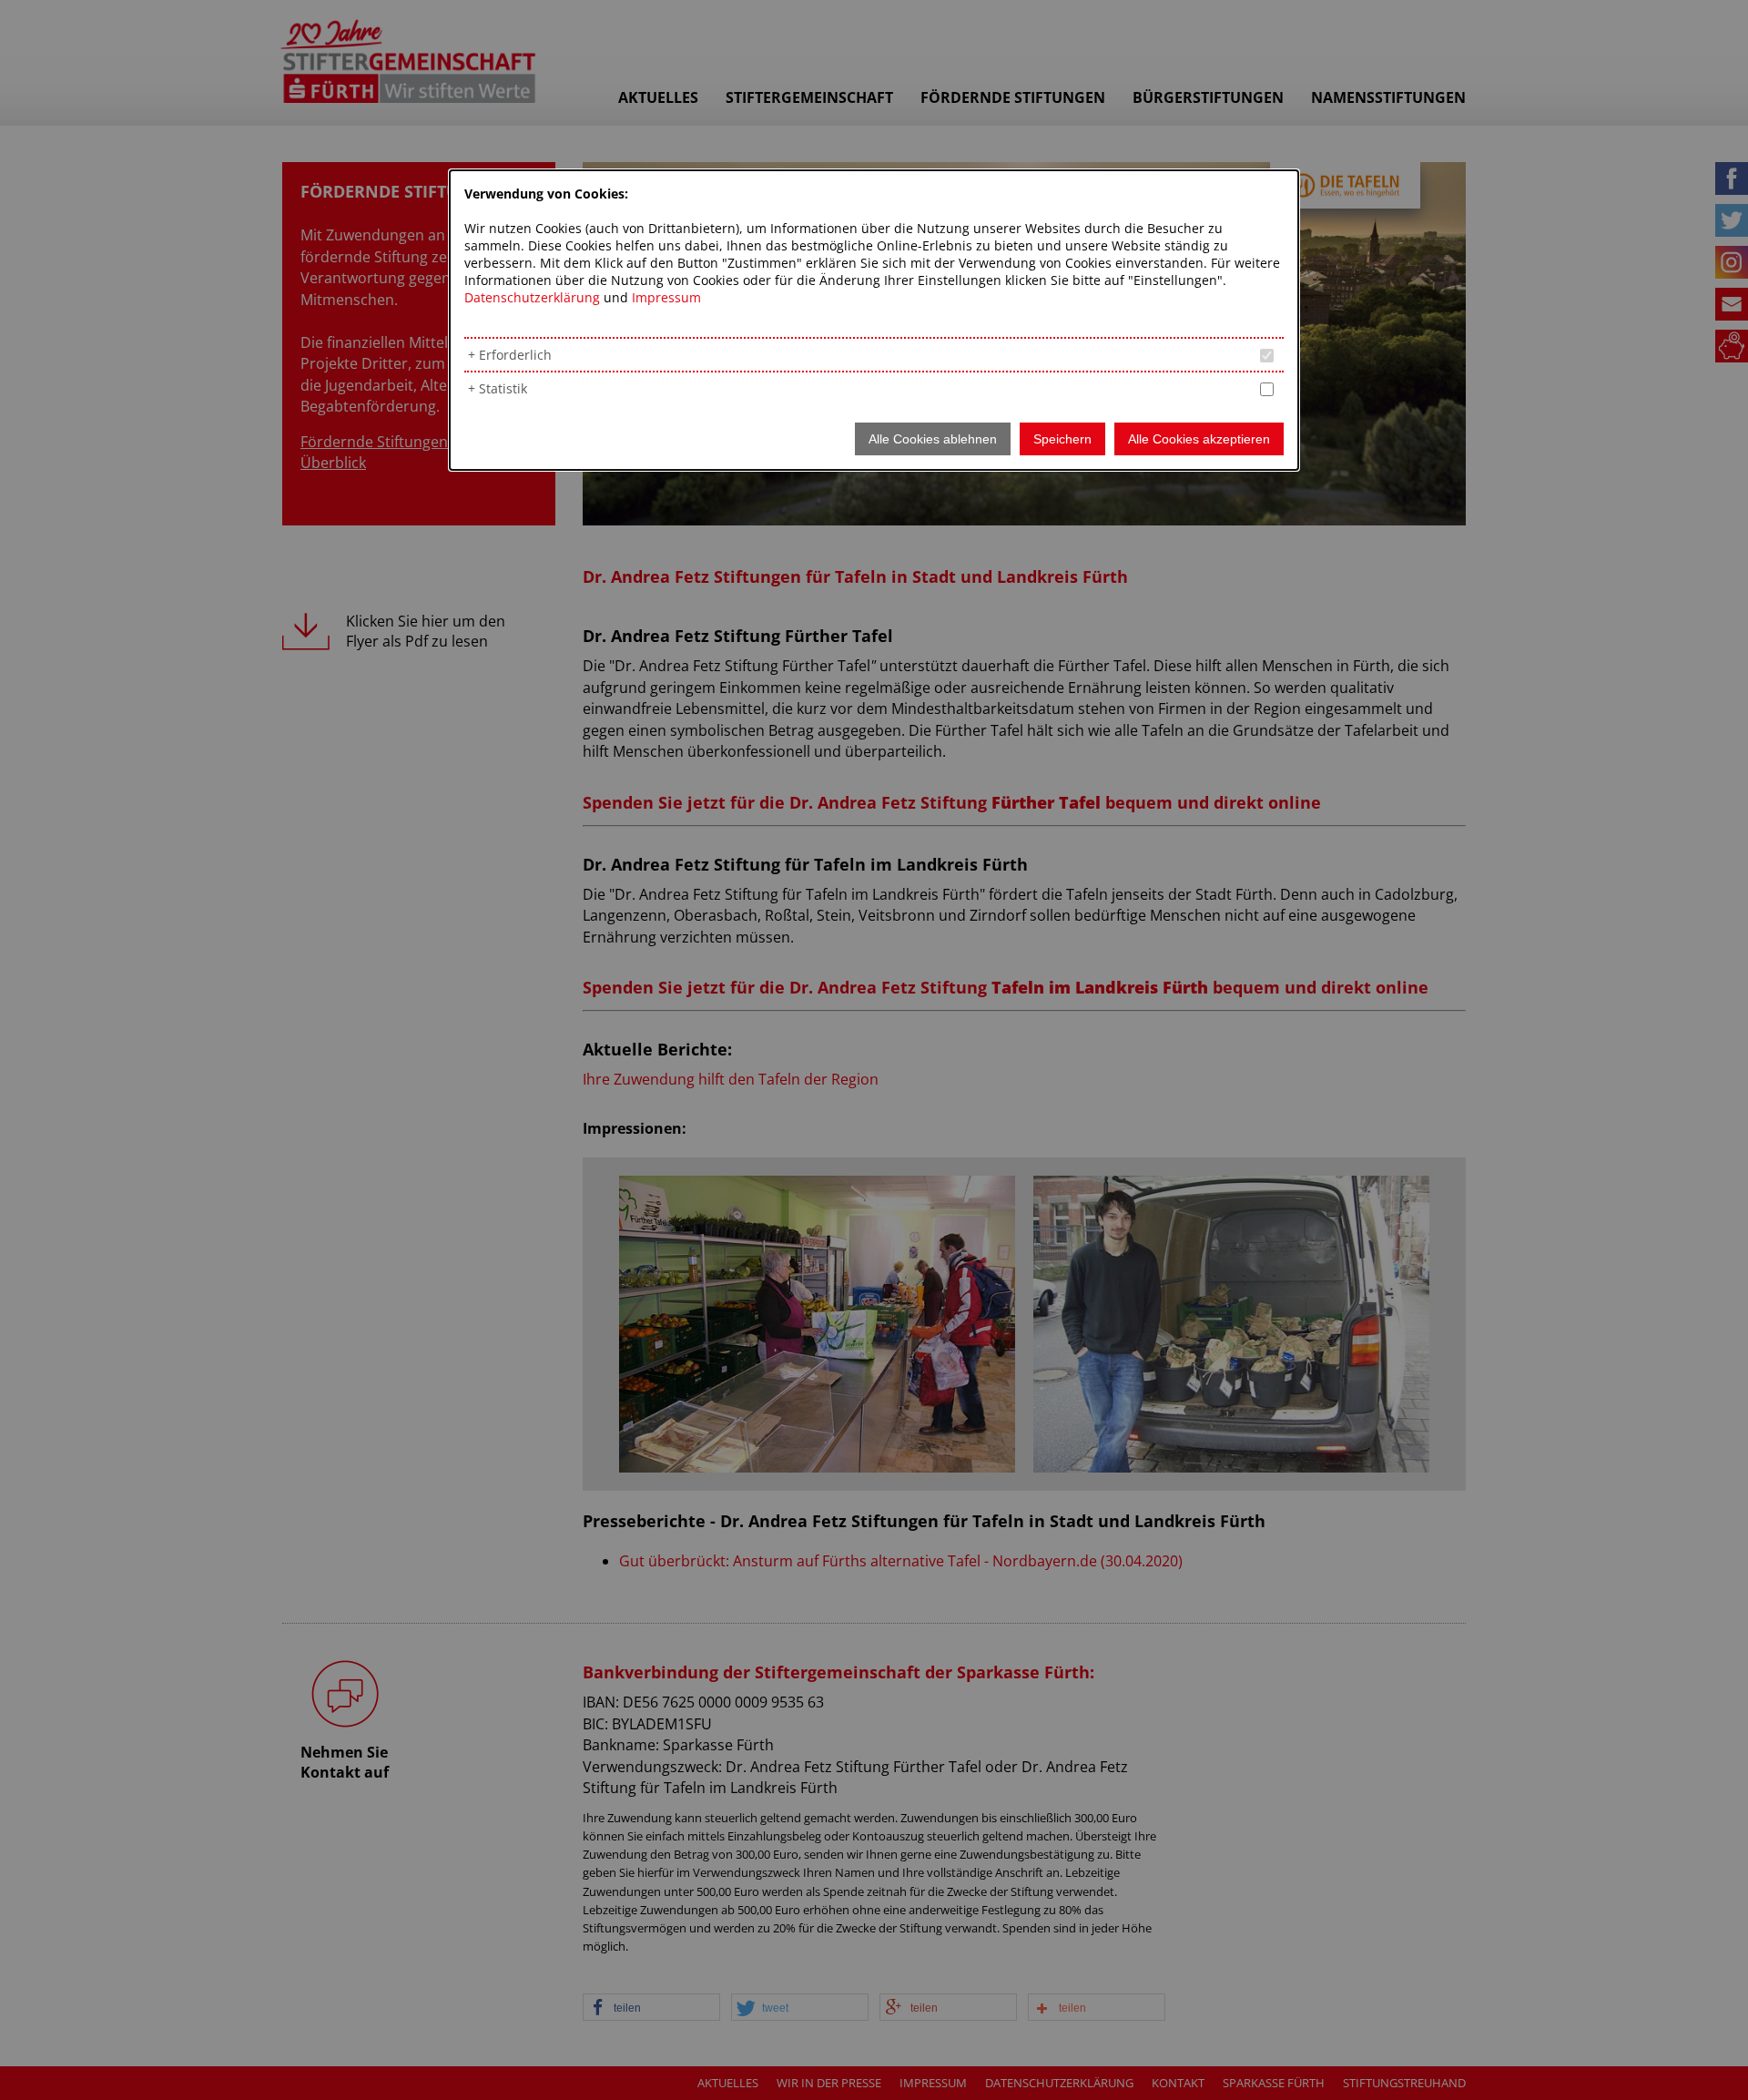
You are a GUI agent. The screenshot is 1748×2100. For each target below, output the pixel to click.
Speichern (1062, 439)
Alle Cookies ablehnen (933, 439)
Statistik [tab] (503, 388)
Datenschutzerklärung (532, 297)
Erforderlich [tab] (515, 355)
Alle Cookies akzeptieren (1199, 439)
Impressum (666, 297)
